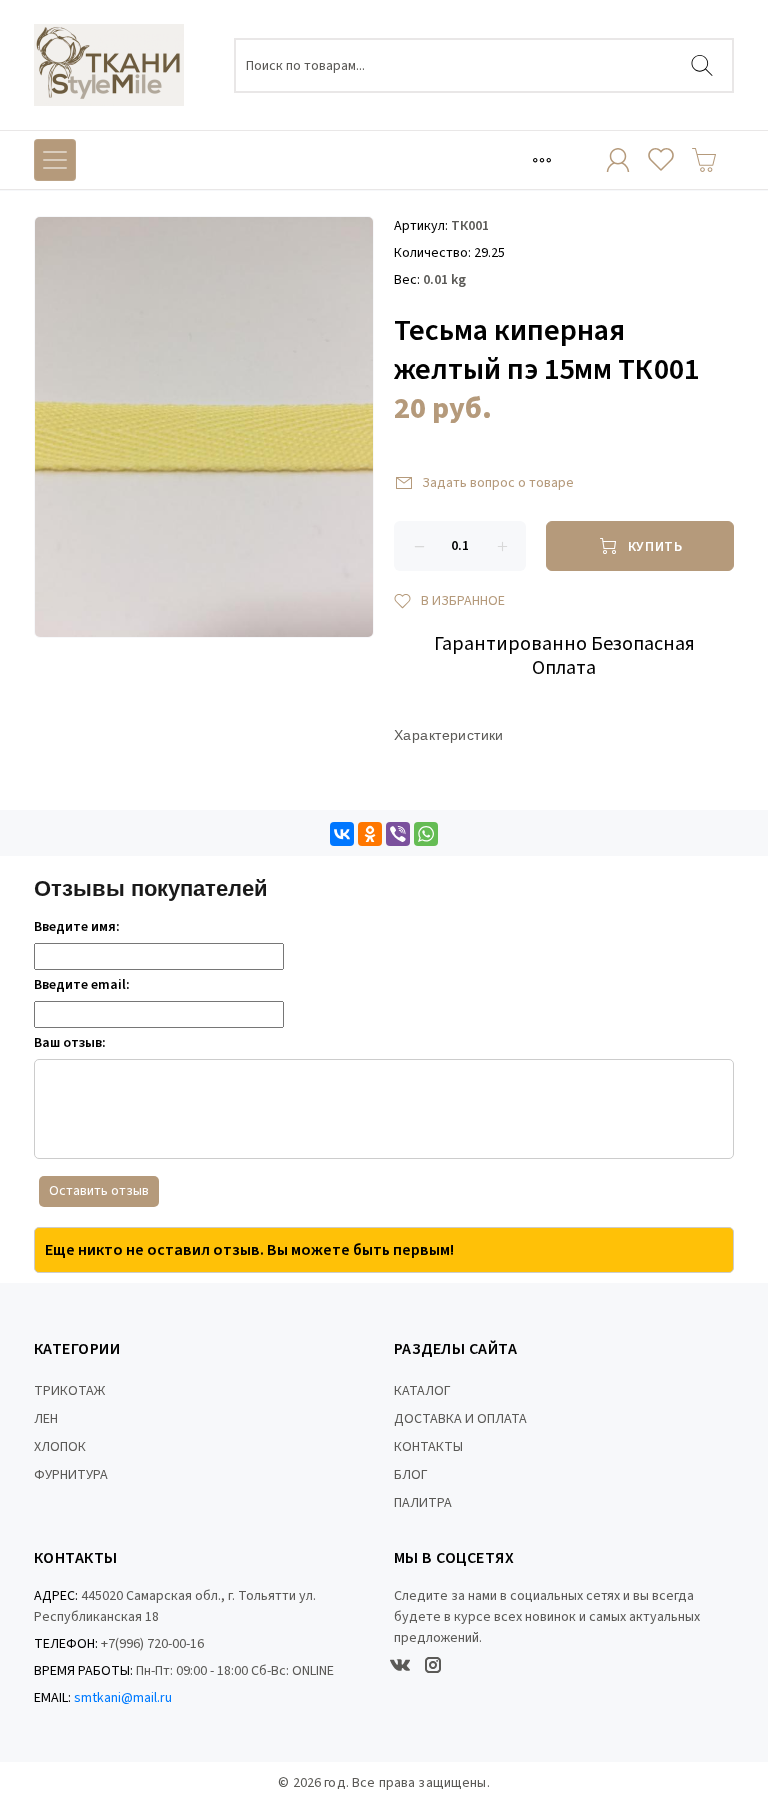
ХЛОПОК (60, 1447)
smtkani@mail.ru (123, 1698)
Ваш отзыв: (70, 1043)
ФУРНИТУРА (71, 1475)
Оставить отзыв (99, 1191)
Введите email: (82, 985)
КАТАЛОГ (422, 1391)
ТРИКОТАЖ (69, 1391)
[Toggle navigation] (542, 160)
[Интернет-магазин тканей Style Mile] (109, 65)
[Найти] (702, 65)
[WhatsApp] (426, 834)
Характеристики (449, 735)
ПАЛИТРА (423, 1503)
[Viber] (398, 834)
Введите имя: (77, 927)
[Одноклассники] (370, 834)
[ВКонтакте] (342, 834)
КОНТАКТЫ (428, 1447)
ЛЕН (46, 1419)
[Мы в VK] (400, 1665)
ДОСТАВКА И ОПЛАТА (460, 1419)
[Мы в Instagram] (433, 1665)
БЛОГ (411, 1475)
